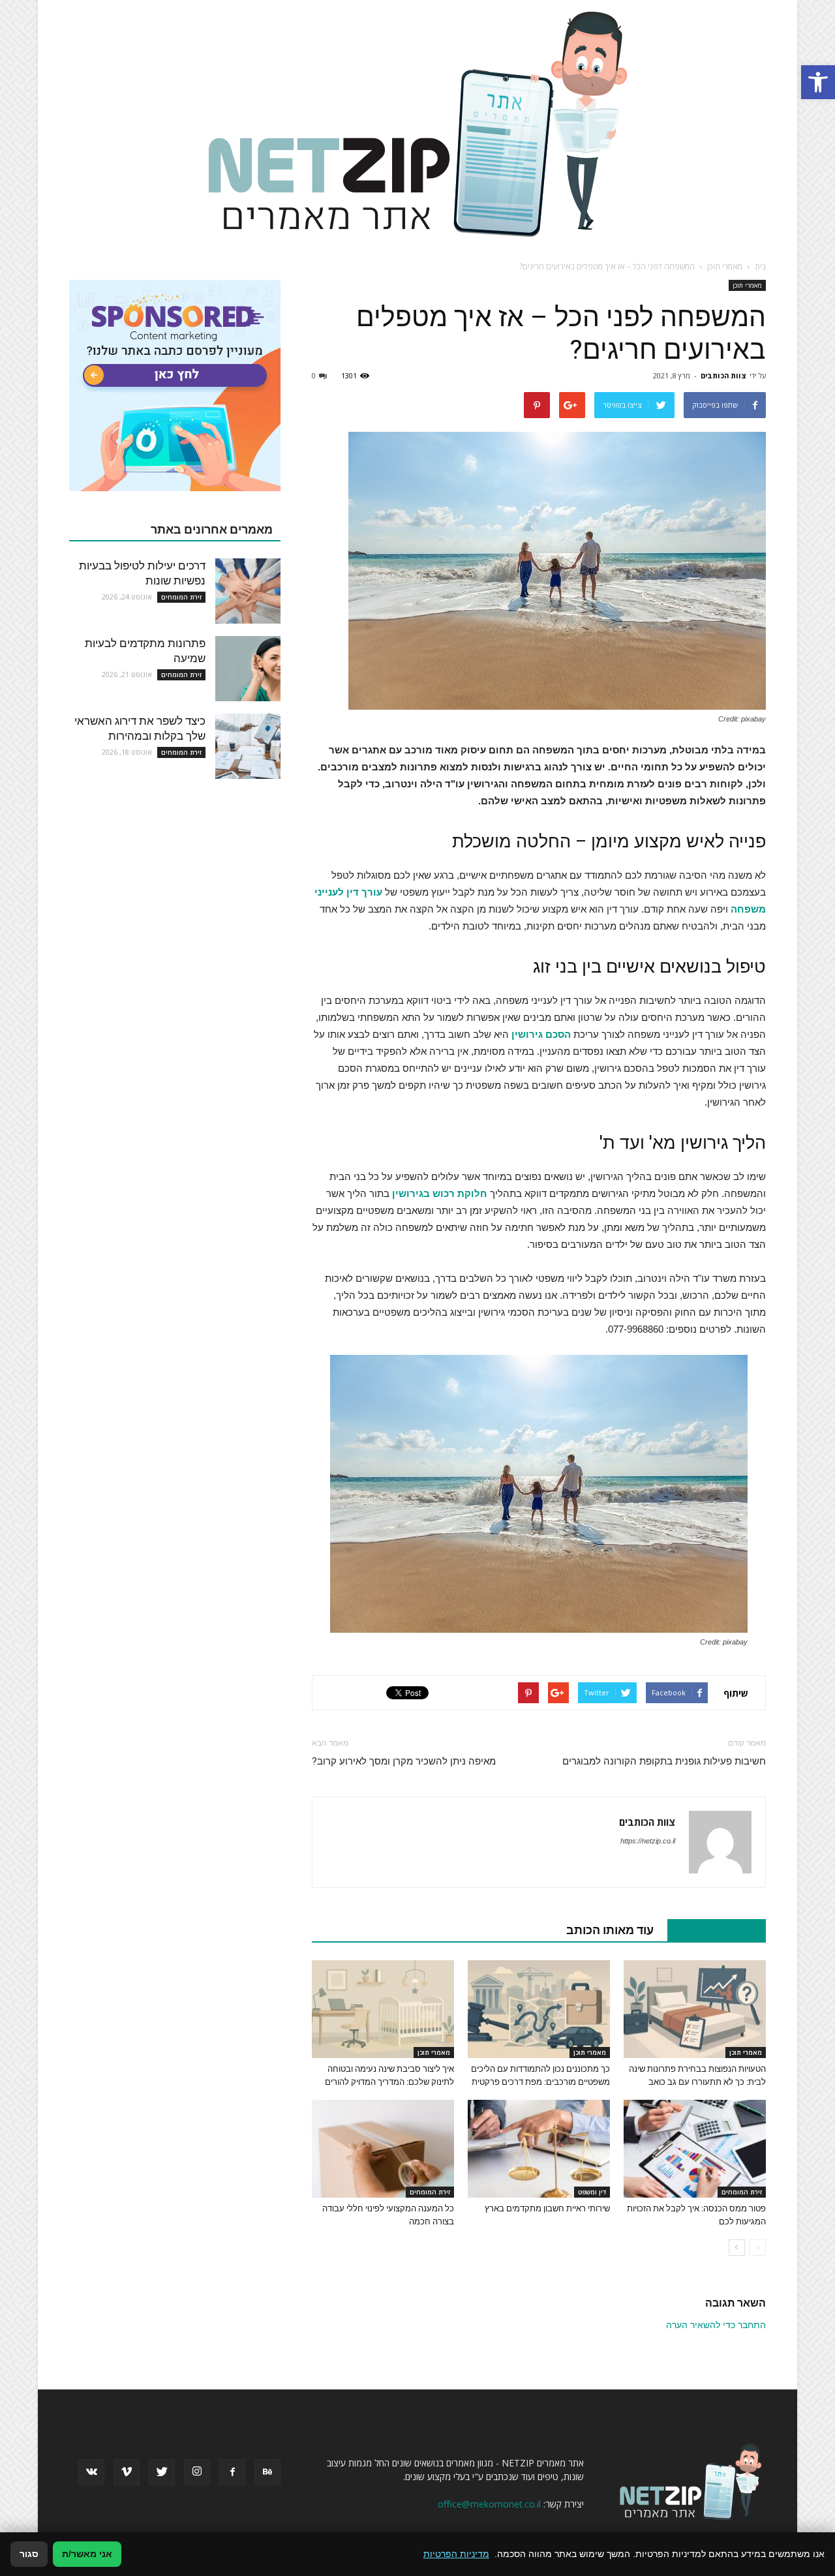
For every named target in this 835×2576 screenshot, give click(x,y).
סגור (29, 2554)
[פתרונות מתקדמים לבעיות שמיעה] (248, 669)
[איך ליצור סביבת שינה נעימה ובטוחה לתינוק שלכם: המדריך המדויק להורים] (383, 2009)
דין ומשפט (592, 2192)
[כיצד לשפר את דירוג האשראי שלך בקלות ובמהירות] (248, 746)
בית (760, 266)
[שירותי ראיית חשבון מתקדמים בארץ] (539, 2149)
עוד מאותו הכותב (610, 1930)
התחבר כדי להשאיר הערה (716, 2325)
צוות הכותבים (723, 375)
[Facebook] (232, 2472)
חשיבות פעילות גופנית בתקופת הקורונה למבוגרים (664, 1761)
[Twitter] (162, 2472)
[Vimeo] (127, 2472)
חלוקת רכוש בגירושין (440, 1193)
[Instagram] (197, 2472)
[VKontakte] (91, 2472)
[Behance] (267, 2472)
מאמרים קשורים (710, 1930)
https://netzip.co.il (648, 1841)
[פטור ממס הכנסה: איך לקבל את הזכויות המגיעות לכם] (695, 2149)
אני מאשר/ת (87, 2554)
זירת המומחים (742, 2192)
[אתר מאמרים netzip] (417, 123)
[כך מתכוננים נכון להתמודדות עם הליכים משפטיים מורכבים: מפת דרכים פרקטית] (539, 2009)
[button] (818, 82)
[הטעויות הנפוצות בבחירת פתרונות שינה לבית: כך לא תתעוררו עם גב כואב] (695, 2009)
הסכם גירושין (541, 1034)
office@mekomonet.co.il (489, 2504)
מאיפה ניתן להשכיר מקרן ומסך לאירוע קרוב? (404, 1761)
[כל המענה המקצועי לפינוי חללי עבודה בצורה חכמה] (383, 2149)
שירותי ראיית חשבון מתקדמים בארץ (547, 2208)
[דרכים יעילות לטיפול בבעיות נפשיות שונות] (248, 591)
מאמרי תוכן (747, 285)
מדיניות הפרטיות (456, 2554)
